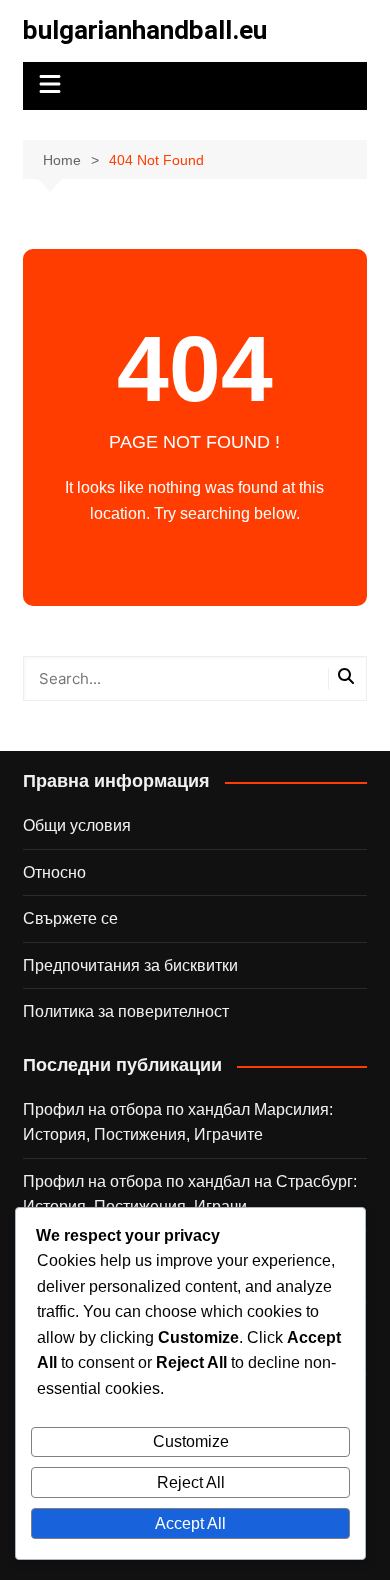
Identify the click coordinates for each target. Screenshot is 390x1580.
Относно (54, 872)
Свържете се (70, 918)
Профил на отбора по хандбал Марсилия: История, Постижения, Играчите (178, 1122)
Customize (191, 1441)
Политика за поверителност (126, 1011)
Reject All (191, 1482)
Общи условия (77, 825)
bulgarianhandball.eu (145, 30)
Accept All (190, 1523)
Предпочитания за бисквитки (130, 965)
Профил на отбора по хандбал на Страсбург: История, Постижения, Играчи (190, 1194)
